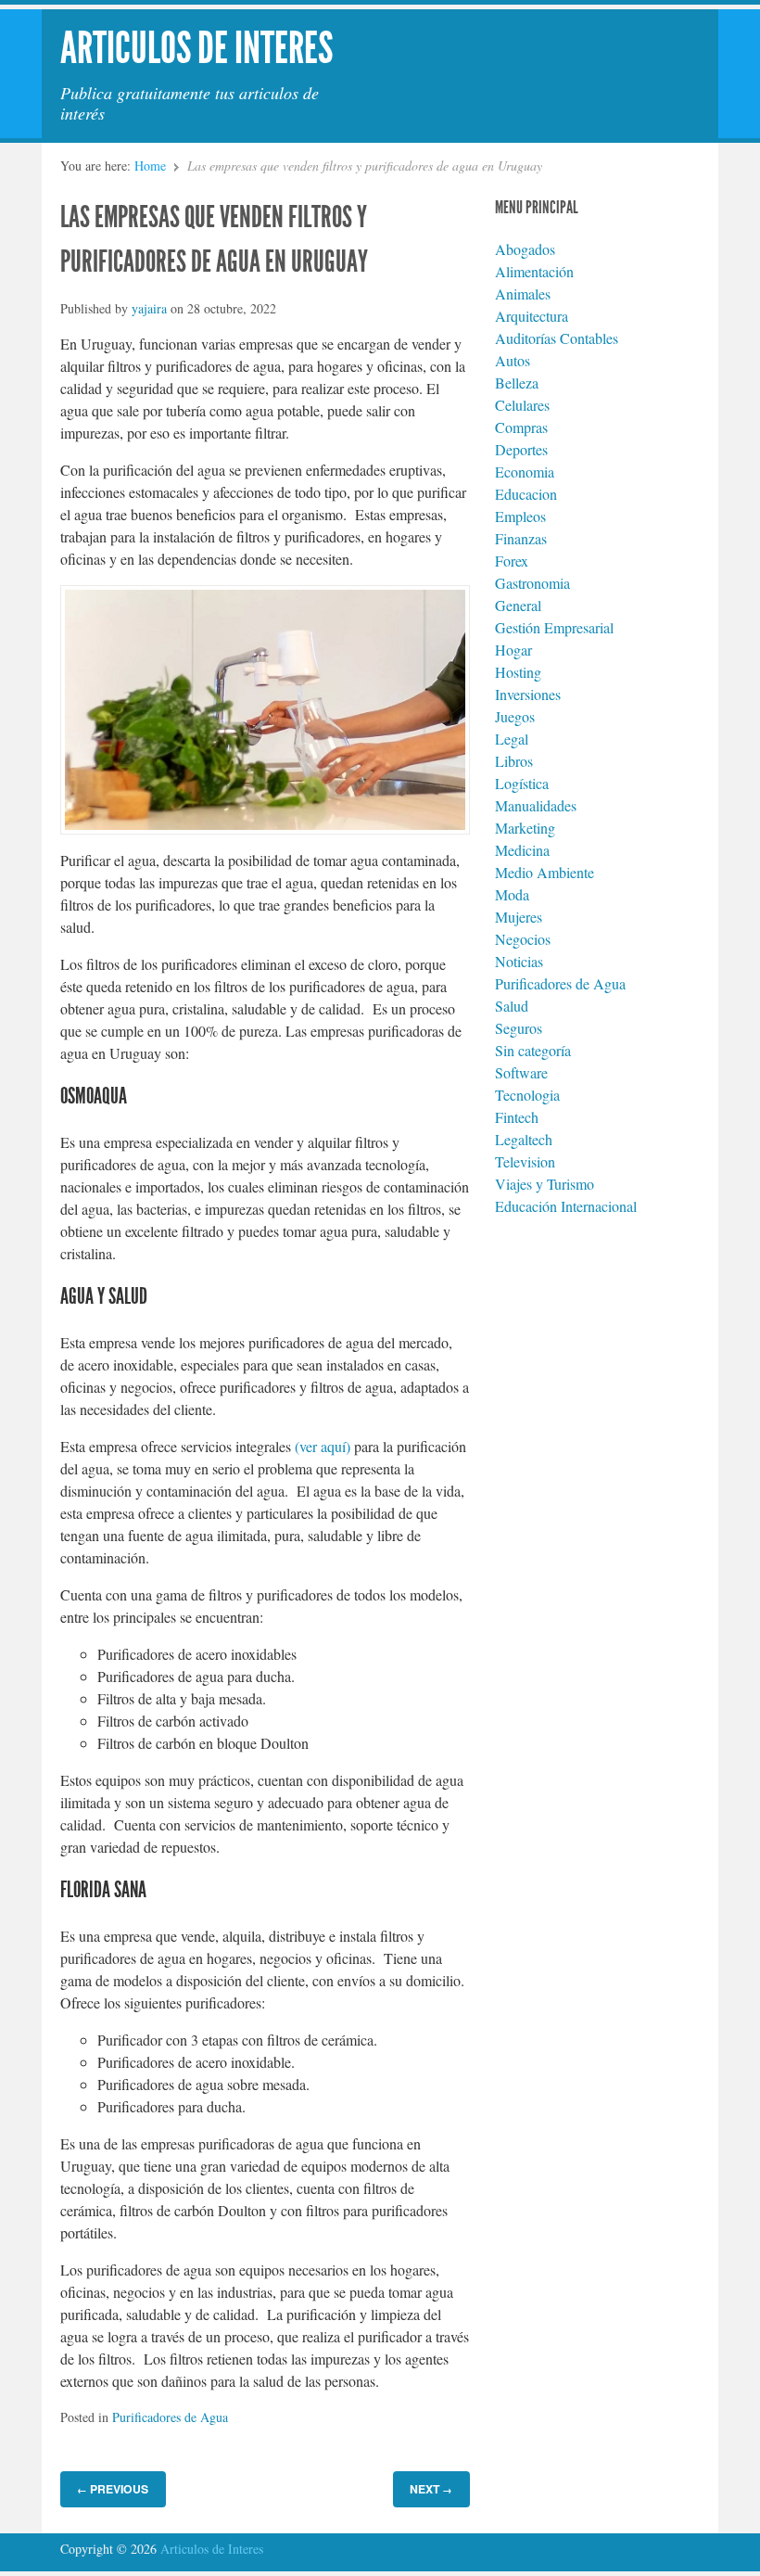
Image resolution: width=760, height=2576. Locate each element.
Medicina (522, 850)
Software (521, 1072)
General (518, 605)
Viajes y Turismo (545, 1184)
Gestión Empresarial (554, 627)
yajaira (149, 308)
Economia (525, 472)
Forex (512, 561)
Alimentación (534, 271)
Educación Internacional (566, 1206)
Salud (512, 1006)
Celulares (522, 405)
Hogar (513, 650)
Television (525, 1161)
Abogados (525, 249)
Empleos (520, 516)
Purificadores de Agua (170, 2417)
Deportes (521, 449)
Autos (513, 360)
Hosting (518, 672)
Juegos (515, 716)
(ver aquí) (323, 1446)
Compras (521, 427)
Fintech (517, 1117)
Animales (523, 293)
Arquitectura (532, 316)
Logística (522, 783)
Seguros (519, 1028)
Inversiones (528, 694)
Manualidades (536, 805)
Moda (512, 894)
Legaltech (524, 1139)
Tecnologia (527, 1095)
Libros (514, 761)
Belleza (517, 383)
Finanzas (521, 538)
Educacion (526, 494)
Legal (512, 739)
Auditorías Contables (557, 338)
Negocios (523, 939)
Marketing (525, 828)
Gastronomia (532, 583)
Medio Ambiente (545, 872)
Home (150, 166)
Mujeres (519, 917)
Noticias (519, 961)
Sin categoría (533, 1050)
